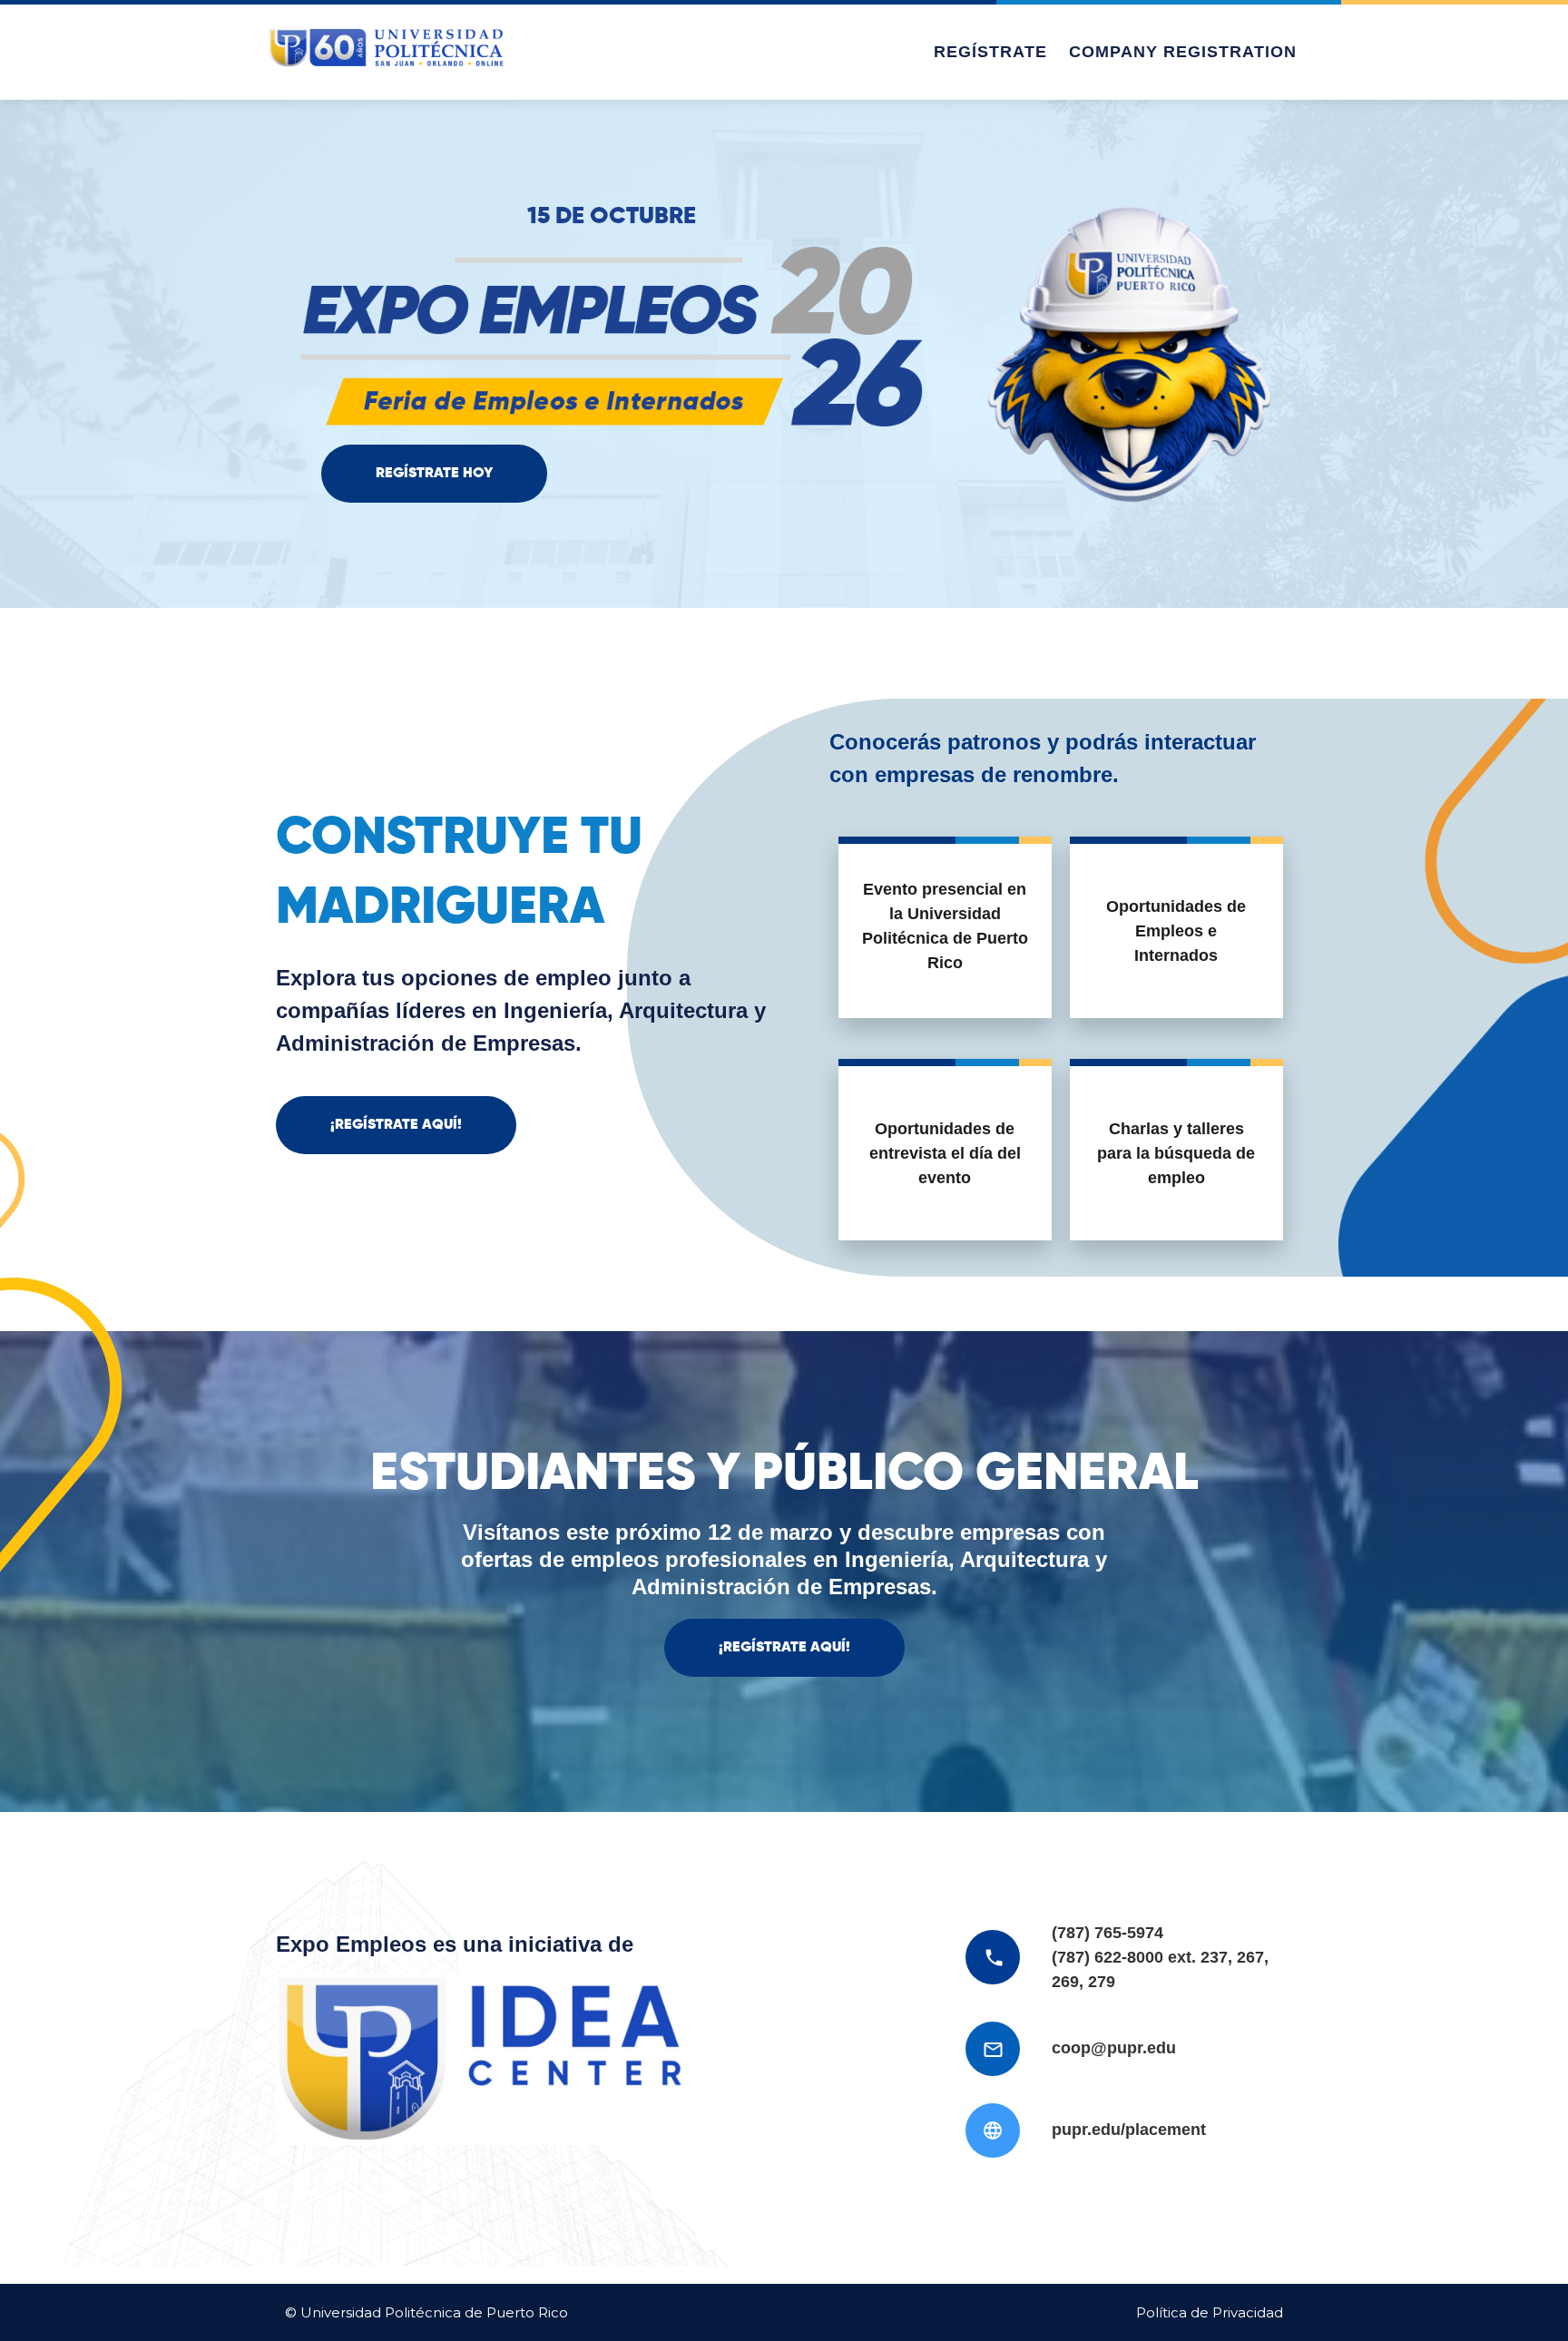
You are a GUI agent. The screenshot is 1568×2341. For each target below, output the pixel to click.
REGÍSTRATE (990, 52)
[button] (434, 474)
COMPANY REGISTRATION (1183, 52)
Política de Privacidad (1210, 2312)
